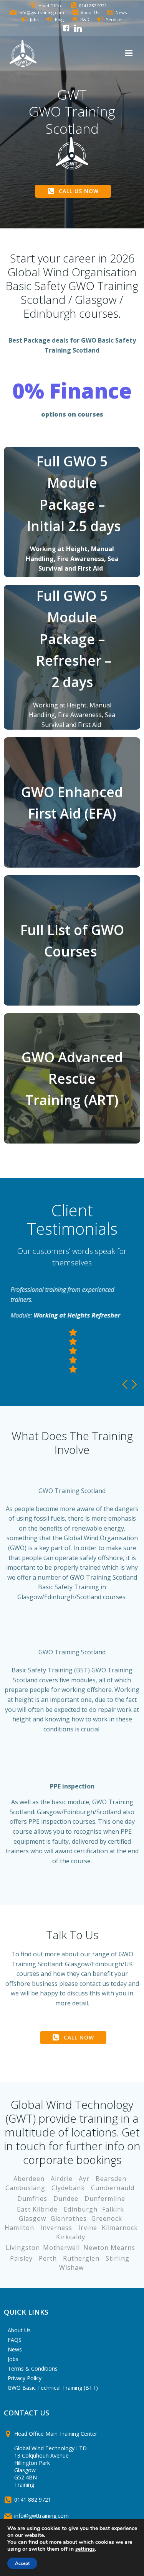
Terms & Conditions (33, 2368)
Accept (22, 2563)
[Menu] (128, 53)
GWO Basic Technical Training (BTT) (53, 2388)
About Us (19, 2330)
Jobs (13, 2359)
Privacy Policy (25, 2378)
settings (85, 2549)
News (15, 2349)
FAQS (15, 2340)
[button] (126, 1384)
